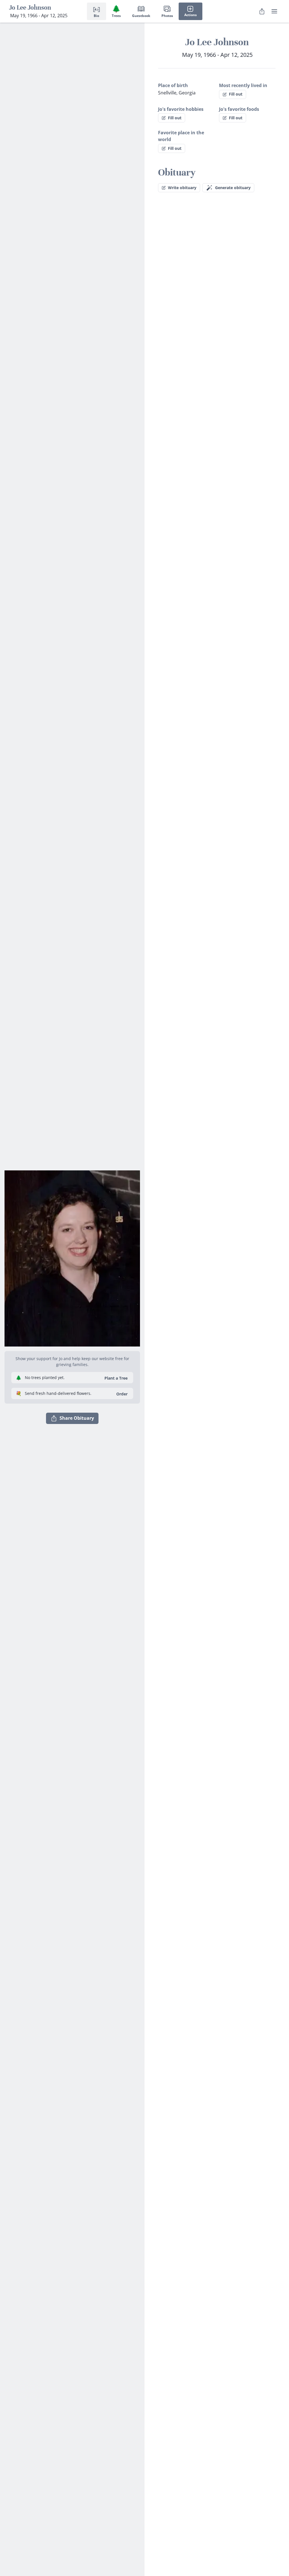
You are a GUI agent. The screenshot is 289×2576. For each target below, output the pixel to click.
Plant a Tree (116, 1378)
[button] (72, 1256)
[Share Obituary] (262, 11)
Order (122, 1394)
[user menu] (274, 11)
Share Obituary (77, 1418)
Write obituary (182, 188)
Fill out (236, 94)
